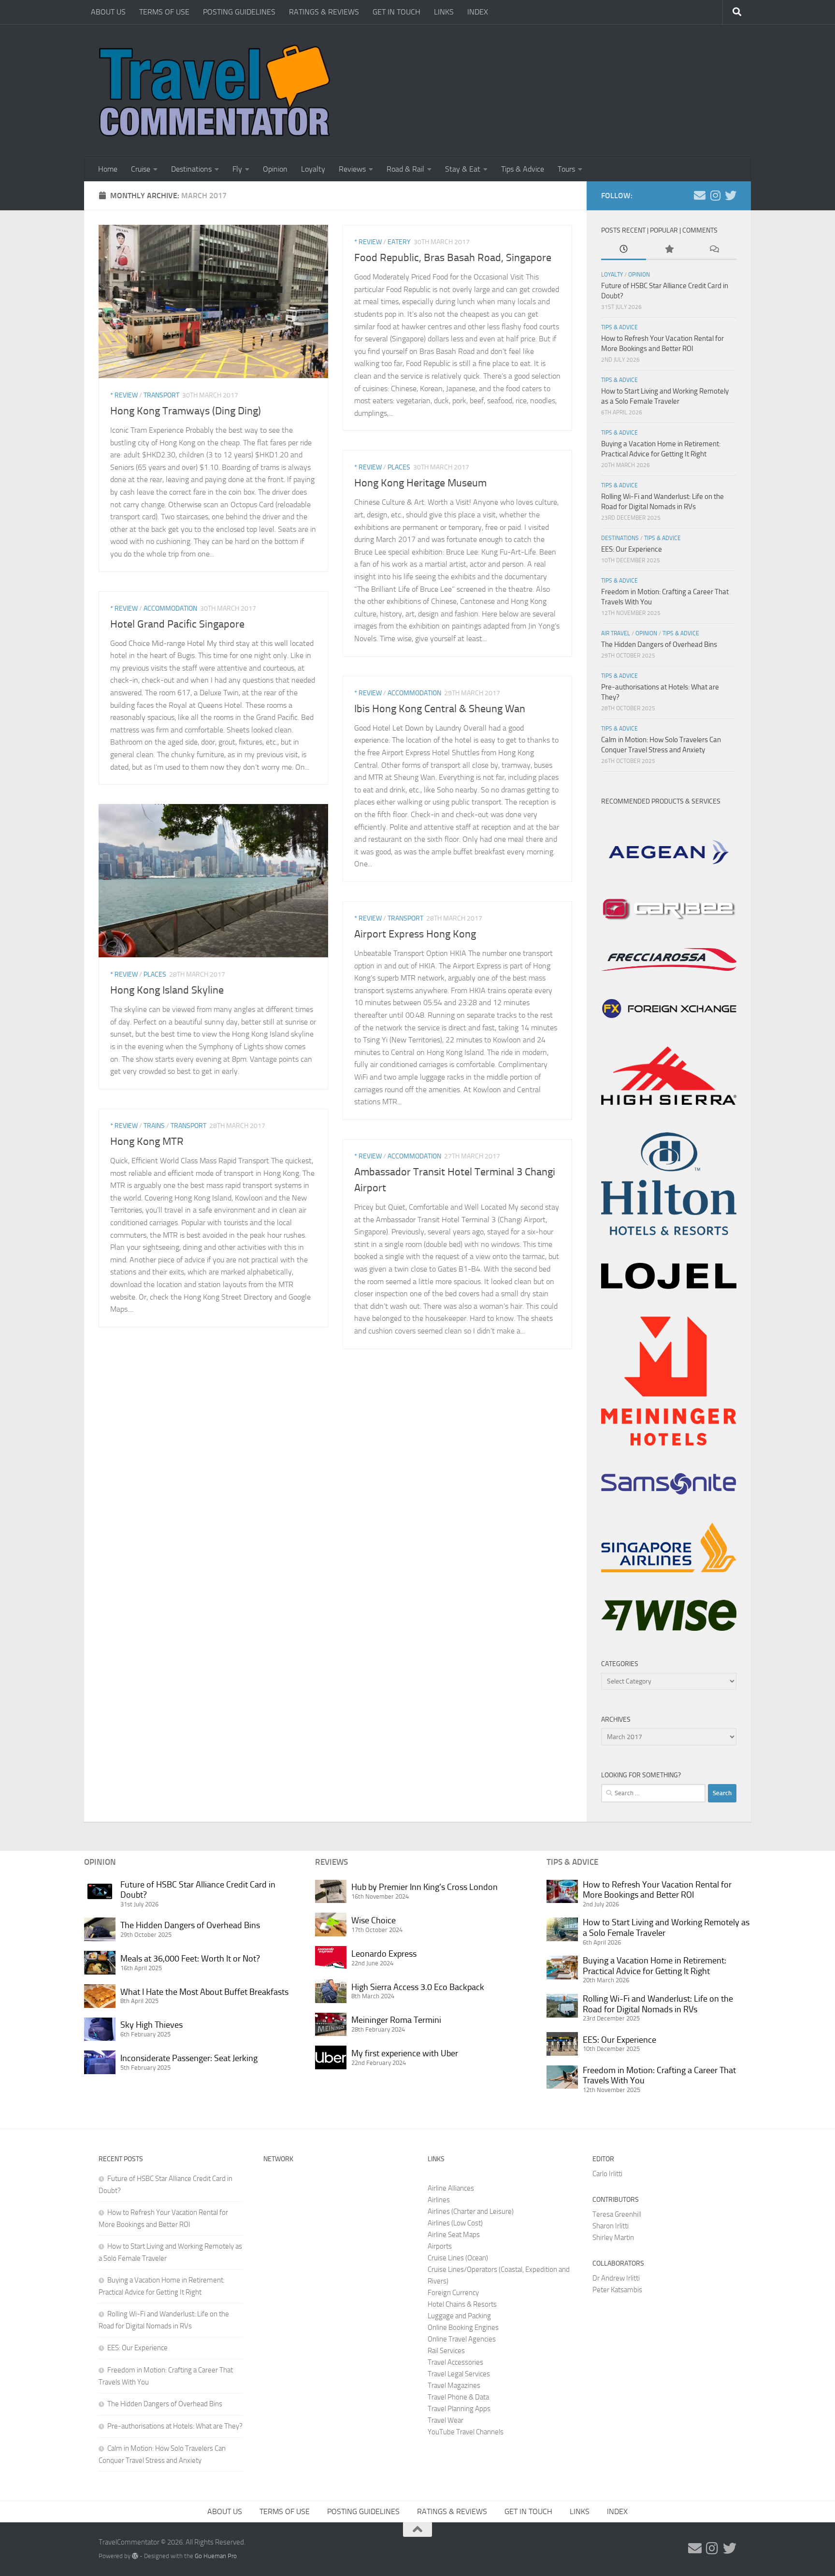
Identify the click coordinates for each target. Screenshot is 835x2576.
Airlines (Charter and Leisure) (471, 2211)
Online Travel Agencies (462, 2339)
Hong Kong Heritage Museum (420, 483)
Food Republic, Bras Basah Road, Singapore (453, 258)
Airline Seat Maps (454, 2235)
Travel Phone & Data (458, 2397)
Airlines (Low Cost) (455, 2223)
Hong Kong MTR (147, 1142)
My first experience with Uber (405, 2053)
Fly (237, 169)
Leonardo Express (384, 1954)
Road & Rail (405, 169)
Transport (161, 395)
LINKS (444, 12)
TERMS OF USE (164, 12)
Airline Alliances (451, 2188)
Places (399, 467)
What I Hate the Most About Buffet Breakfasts (204, 1992)
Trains (154, 1126)
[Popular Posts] (669, 250)
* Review (124, 395)
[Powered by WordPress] (135, 2556)
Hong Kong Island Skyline (167, 990)
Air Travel (616, 633)
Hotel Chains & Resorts (462, 2304)
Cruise (141, 169)
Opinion (275, 169)
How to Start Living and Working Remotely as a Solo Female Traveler (666, 1928)
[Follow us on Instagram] (715, 195)
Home (108, 169)
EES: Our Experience (632, 549)
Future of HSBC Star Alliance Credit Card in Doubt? (198, 1890)
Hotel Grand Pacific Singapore (177, 624)
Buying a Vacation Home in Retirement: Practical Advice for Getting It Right (655, 1966)
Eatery (399, 242)
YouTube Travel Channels (466, 2432)
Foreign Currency (453, 2293)
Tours (566, 169)
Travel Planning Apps (459, 2409)
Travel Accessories (455, 2362)
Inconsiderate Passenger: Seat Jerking (189, 2058)
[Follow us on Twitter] (731, 195)
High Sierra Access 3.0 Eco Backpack (418, 1987)
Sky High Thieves (151, 2025)
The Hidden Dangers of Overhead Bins (659, 644)
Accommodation (170, 608)
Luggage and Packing (459, 2316)
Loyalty (313, 169)
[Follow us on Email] (700, 195)
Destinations (191, 169)
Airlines (439, 2200)
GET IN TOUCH (396, 12)
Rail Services (446, 2351)
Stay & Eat (463, 169)
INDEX (478, 12)
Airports (440, 2246)
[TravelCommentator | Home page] (215, 91)
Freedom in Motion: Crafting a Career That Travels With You (659, 2076)
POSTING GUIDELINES (239, 12)
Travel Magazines (454, 2386)
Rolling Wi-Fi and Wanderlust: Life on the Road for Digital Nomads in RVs (658, 2004)
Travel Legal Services (459, 2374)
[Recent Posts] (624, 250)
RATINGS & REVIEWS (324, 12)
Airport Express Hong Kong (415, 934)
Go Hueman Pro (216, 2556)
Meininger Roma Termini (396, 2020)
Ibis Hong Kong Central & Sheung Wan (440, 709)
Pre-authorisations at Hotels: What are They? (175, 2426)
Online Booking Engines (463, 2327)
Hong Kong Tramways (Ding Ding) (186, 411)
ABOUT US (108, 12)
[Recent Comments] (714, 250)
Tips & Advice (523, 169)
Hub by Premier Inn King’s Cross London (425, 1887)
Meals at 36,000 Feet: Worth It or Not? (190, 1959)
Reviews (352, 169)
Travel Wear (446, 2420)
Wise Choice (374, 1920)
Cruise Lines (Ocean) (458, 2258)
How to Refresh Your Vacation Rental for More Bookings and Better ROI (657, 1890)
